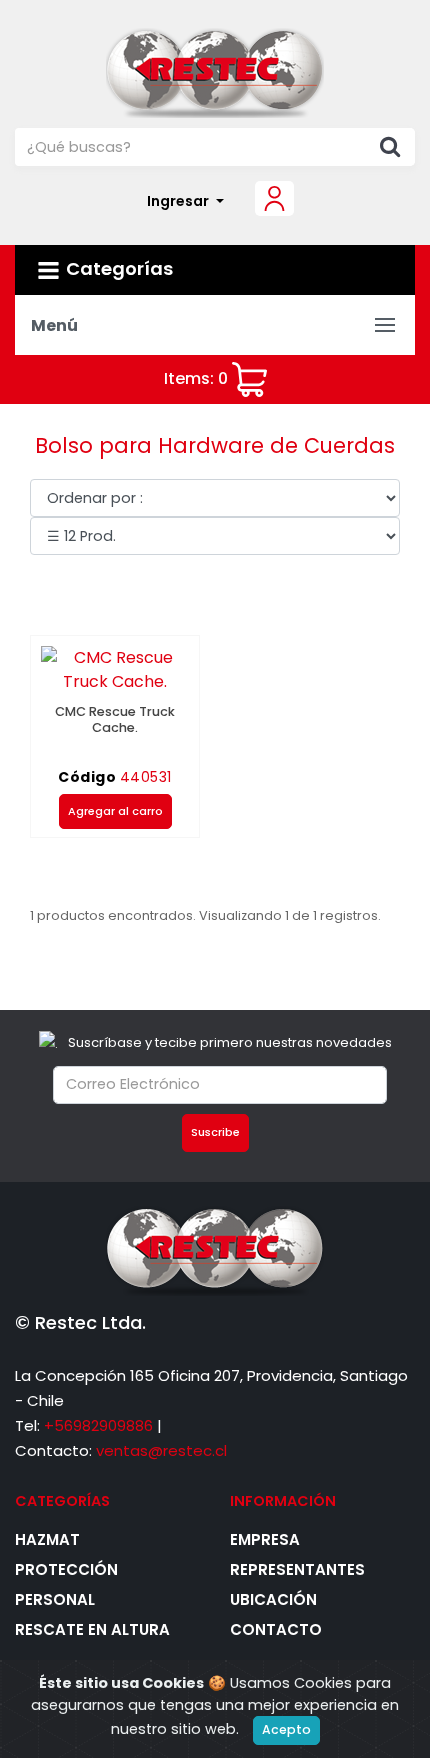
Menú (54, 325)
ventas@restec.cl (161, 1450)
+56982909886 (98, 1425)
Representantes (297, 1569)
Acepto (286, 1729)
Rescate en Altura (92, 1629)
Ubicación (273, 1599)
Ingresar (179, 201)
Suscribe (215, 1132)
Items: (196, 378)
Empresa (265, 1539)
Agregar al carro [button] (115, 811)
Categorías (119, 268)
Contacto (276, 1629)
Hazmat (47, 1539)
